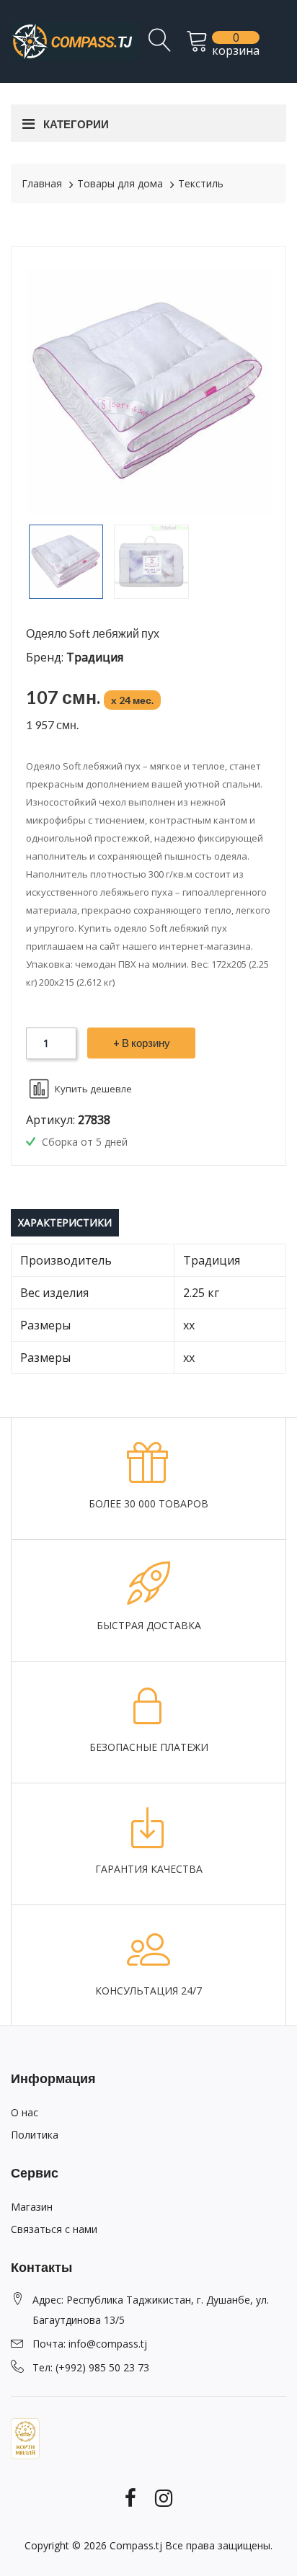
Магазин (32, 2207)
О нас (25, 2112)
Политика (35, 2135)
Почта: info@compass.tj (90, 2344)
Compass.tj (136, 2545)
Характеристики (65, 1222)
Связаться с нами (54, 2229)
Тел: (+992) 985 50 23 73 (91, 2367)
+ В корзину (142, 1043)
